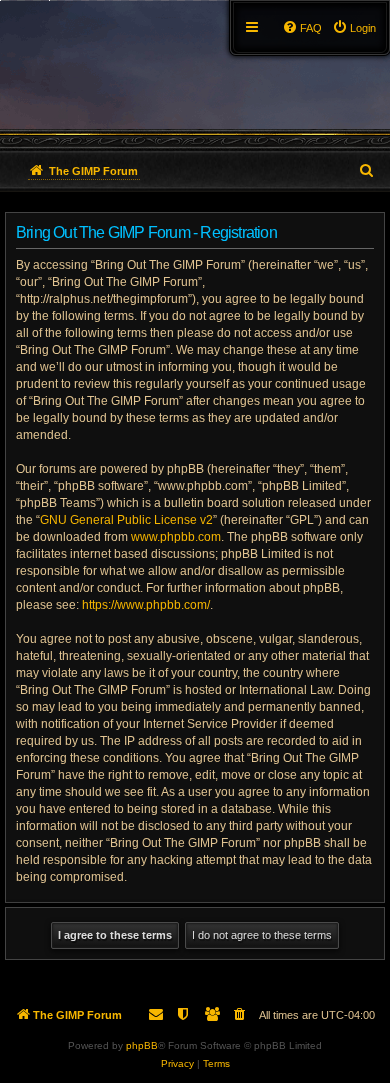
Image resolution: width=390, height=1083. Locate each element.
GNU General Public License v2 (126, 520)
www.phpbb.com (176, 537)
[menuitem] (354, 28)
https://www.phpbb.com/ (146, 605)
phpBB (142, 1045)
